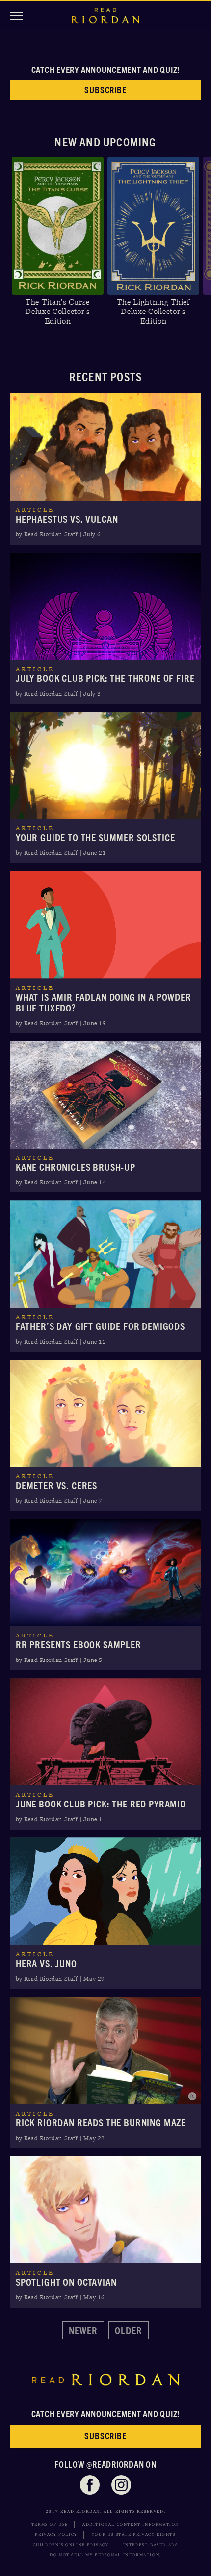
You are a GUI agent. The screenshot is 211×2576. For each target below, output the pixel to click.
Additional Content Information (131, 2524)
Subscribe (105, 90)
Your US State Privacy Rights (134, 2535)
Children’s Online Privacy (71, 2545)
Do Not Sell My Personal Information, (105, 2555)
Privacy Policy (56, 2535)
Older (129, 2330)
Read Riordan (105, 16)
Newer (83, 2330)
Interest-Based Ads (151, 2545)
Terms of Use (50, 2524)
